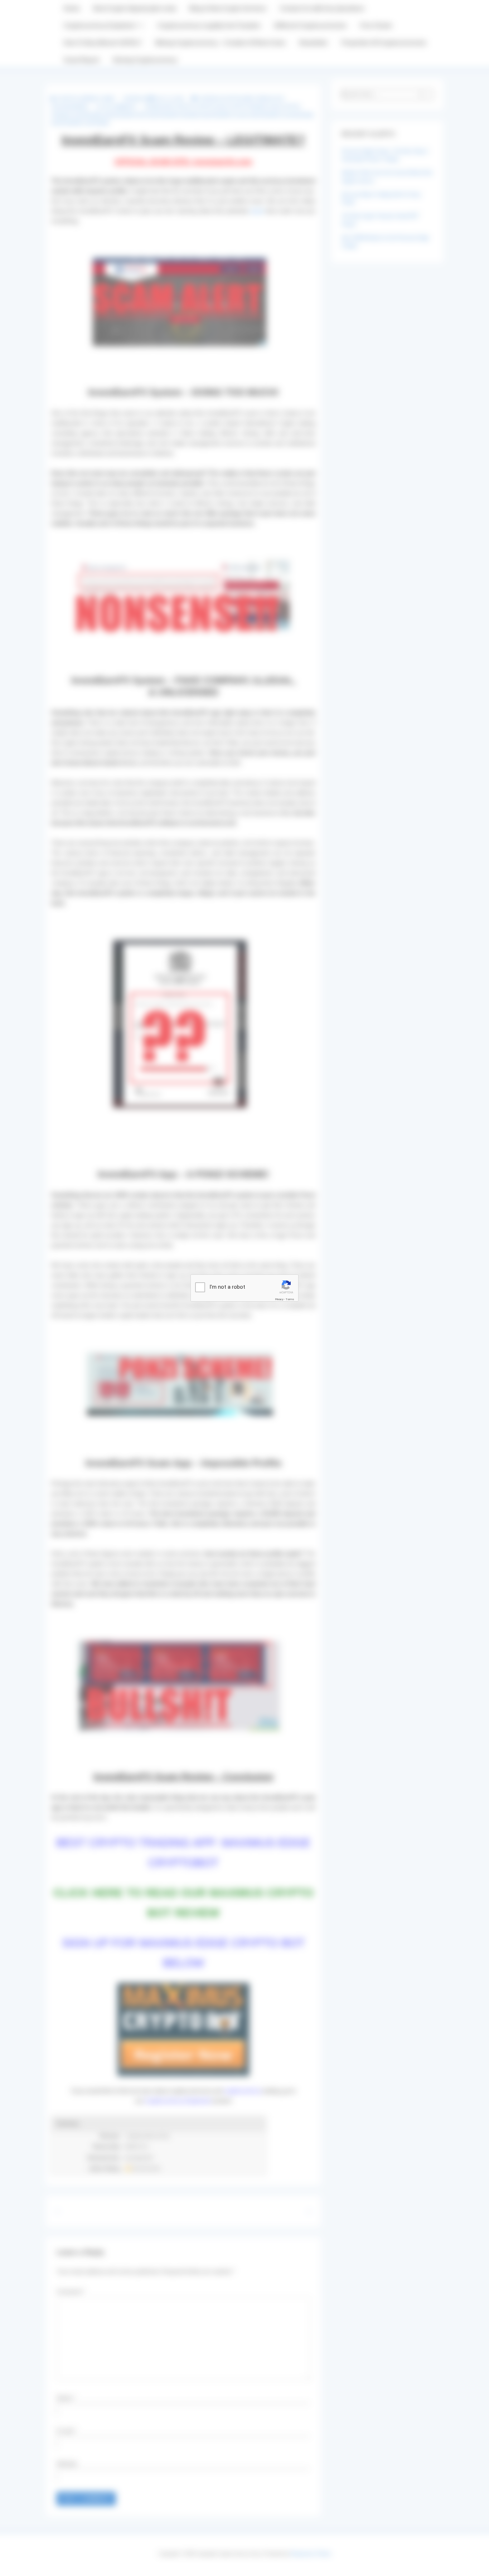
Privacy (279, 1299)
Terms (290, 1299)
